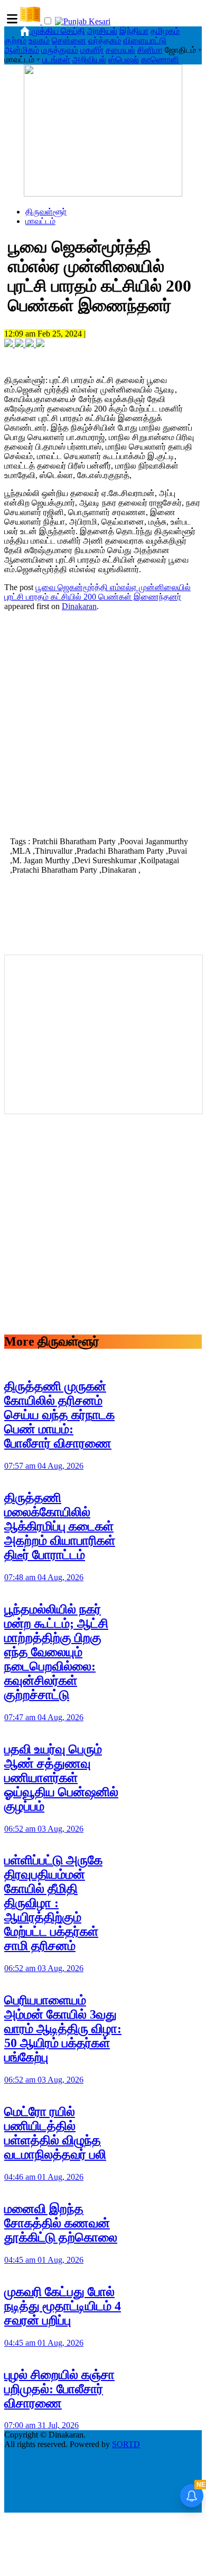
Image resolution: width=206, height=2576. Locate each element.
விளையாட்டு (145, 40)
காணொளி (160, 59)
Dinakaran (79, 606)
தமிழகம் (165, 31)
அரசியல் (102, 31)
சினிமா (150, 50)
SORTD (126, 2444)
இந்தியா (134, 31)
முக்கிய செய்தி (58, 31)
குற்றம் (15, 40)
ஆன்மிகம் (22, 50)
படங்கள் (56, 59)
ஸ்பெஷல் (124, 59)
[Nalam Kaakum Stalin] (103, 194)
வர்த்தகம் (105, 40)
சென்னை (69, 40)
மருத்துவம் (60, 50)
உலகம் (39, 40)
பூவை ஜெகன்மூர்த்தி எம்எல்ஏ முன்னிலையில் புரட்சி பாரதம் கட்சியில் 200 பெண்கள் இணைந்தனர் (97, 592)
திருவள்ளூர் (46, 212)
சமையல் (120, 50)
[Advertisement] (103, 723)
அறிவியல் (89, 59)
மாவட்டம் (40, 221)
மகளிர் (92, 50)
